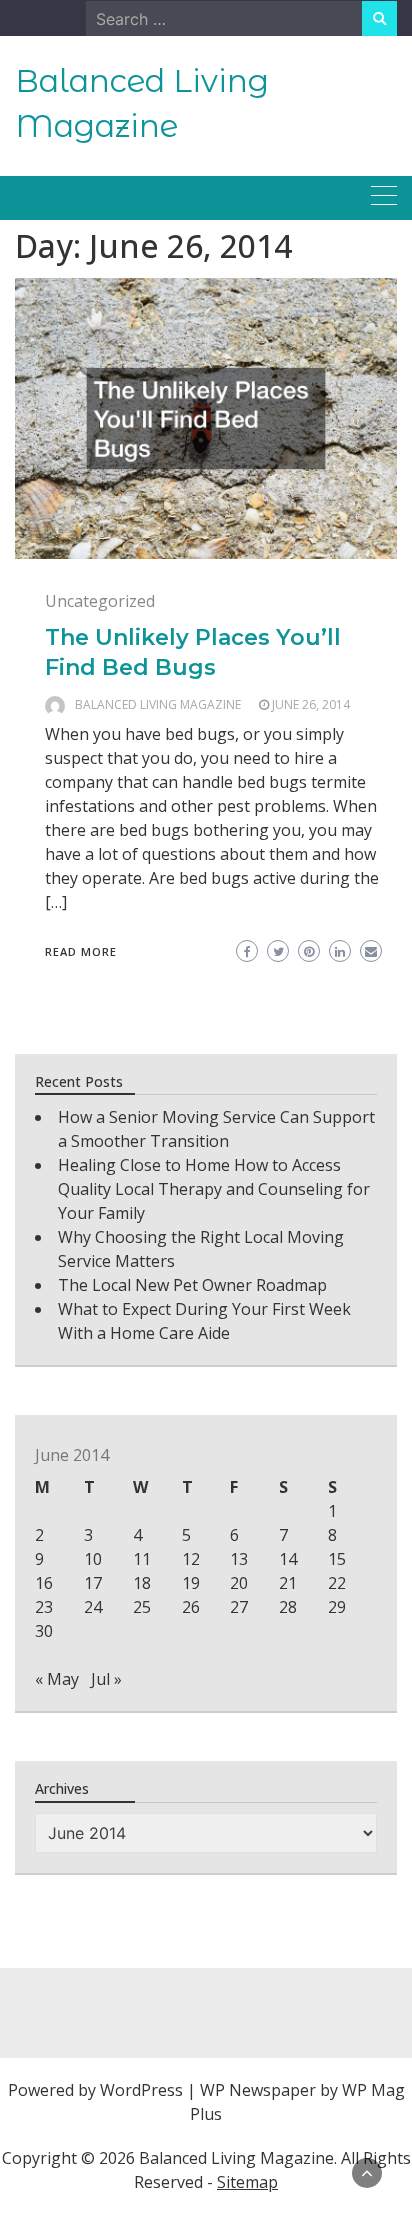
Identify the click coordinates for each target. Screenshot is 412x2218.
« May (57, 1679)
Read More (81, 951)
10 (93, 1559)
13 (239, 1559)
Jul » (106, 1679)
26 (191, 1607)
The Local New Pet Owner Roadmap (192, 1285)
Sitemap (247, 2182)
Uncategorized (100, 601)
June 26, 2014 (311, 704)
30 (44, 1631)
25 (142, 1607)
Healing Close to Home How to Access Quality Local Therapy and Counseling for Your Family (214, 1189)
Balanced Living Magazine (158, 704)
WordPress (141, 2090)
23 (44, 1607)
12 (191, 1559)
